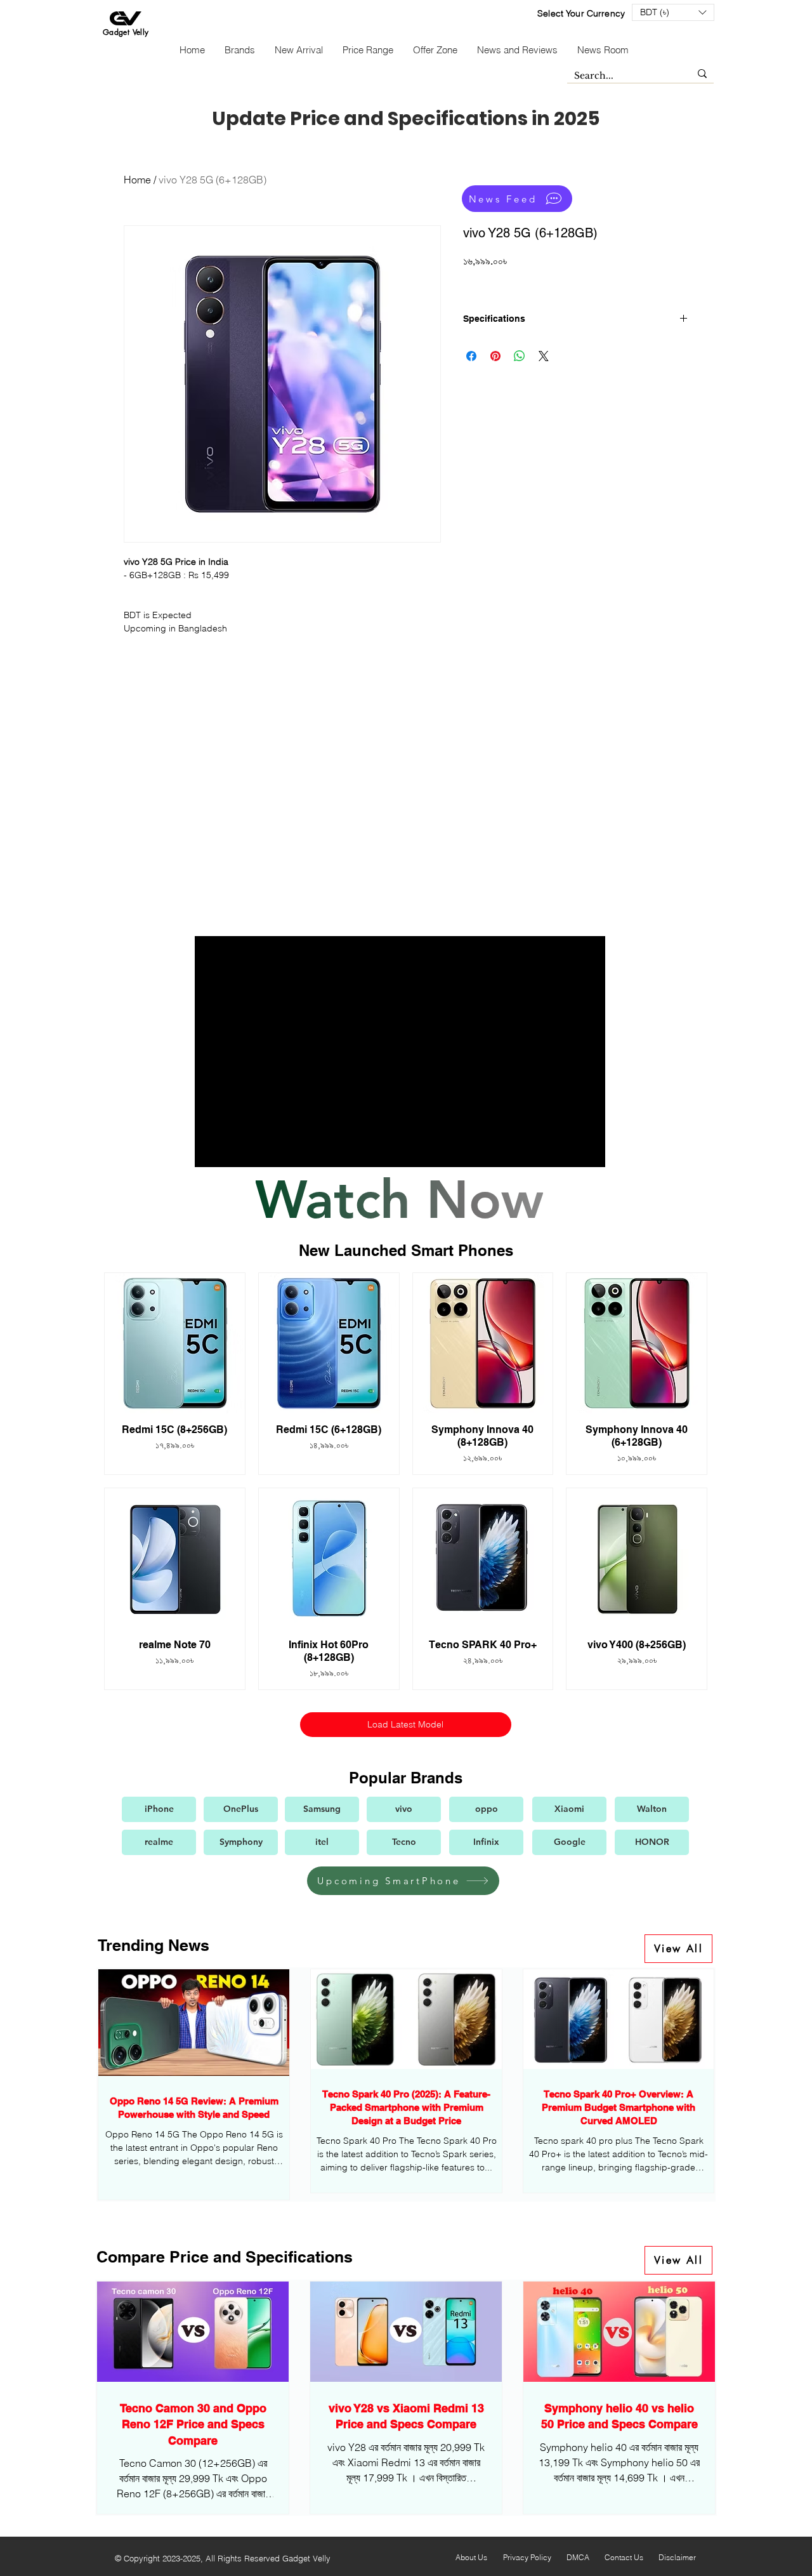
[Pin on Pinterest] (495, 356)
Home (137, 180)
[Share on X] (544, 356)
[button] (673, 12)
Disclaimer (677, 2557)
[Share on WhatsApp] (520, 356)
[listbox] (673, 12)
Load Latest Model (405, 1724)
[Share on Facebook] (471, 356)
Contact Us (624, 2557)
